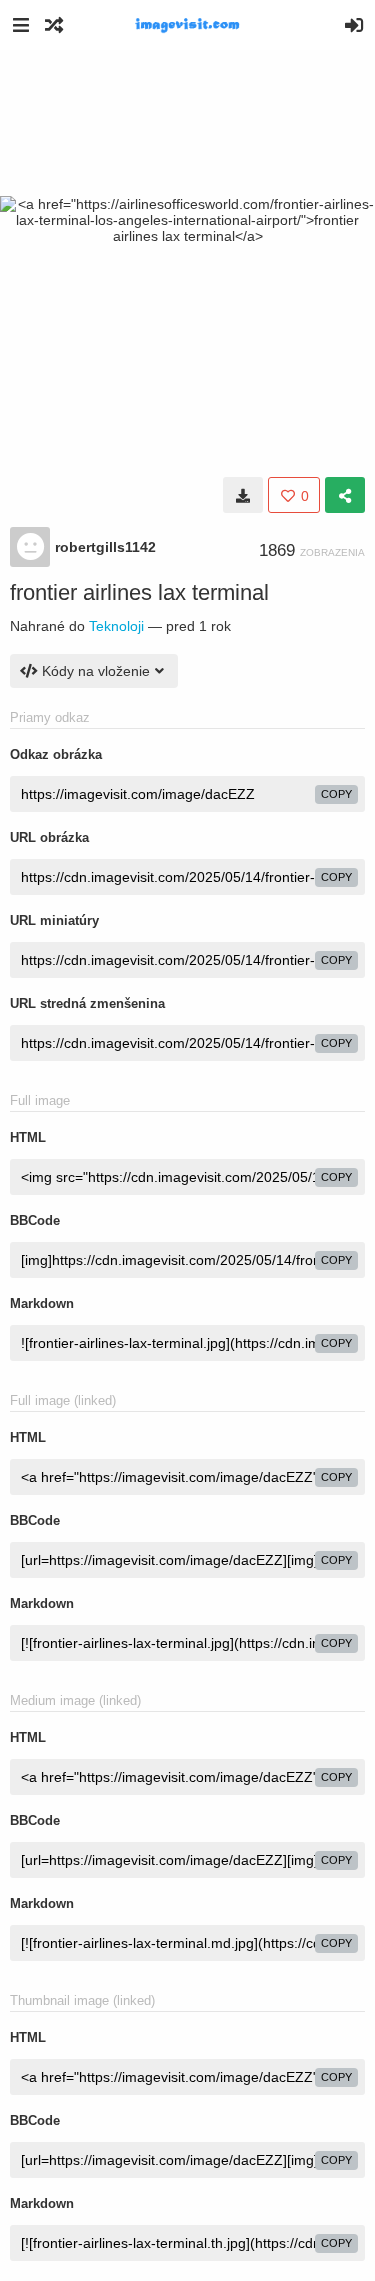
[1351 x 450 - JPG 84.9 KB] (243, 495)
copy (336, 794)
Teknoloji (116, 626)
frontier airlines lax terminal (139, 592)
